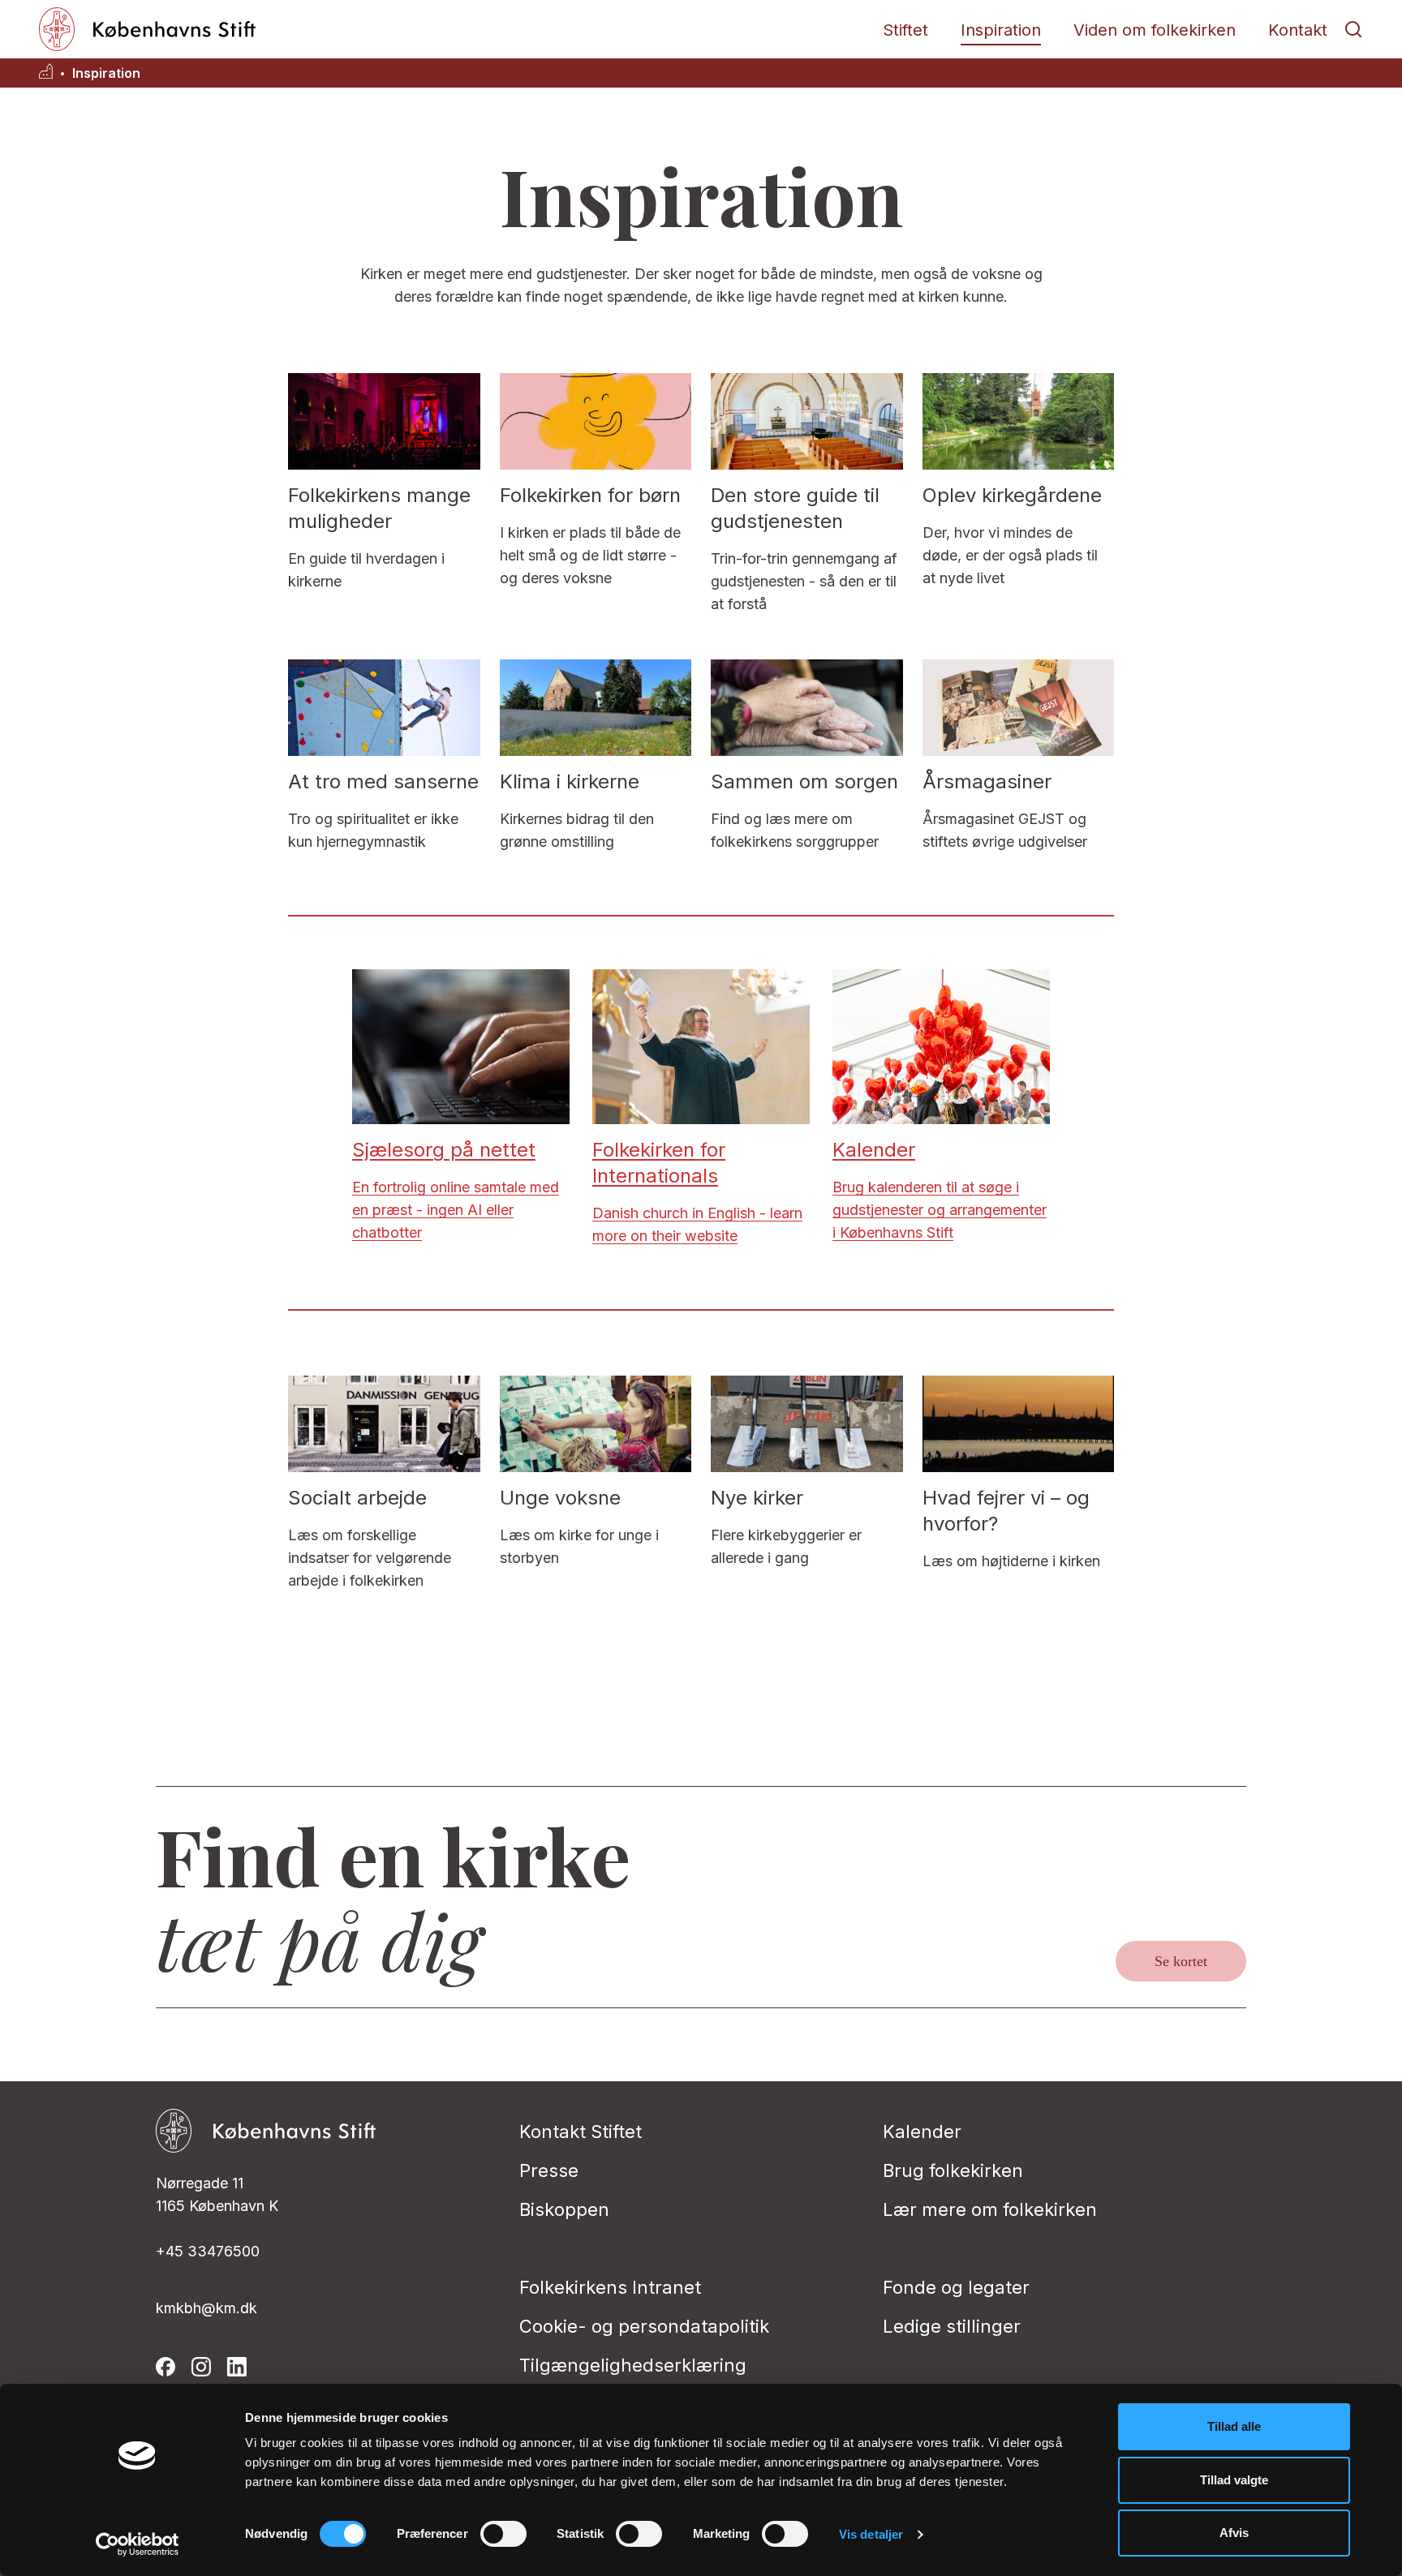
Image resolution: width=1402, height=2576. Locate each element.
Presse (549, 2170)
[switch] (503, 2534)
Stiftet (905, 30)
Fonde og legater (956, 2287)
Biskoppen (564, 2209)
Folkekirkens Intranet (610, 2287)
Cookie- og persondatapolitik (644, 2326)
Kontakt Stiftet (581, 2132)
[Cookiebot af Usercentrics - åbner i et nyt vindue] (138, 2544)
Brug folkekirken (953, 2170)
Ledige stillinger (952, 2326)
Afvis (1234, 2533)
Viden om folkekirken (1155, 30)
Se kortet (1181, 1961)
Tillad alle (1234, 2426)
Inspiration (1001, 30)
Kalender (922, 2132)
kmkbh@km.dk (206, 2308)
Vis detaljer (871, 2534)
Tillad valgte (1234, 2480)
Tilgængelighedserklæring (633, 2365)
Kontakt (1298, 30)
